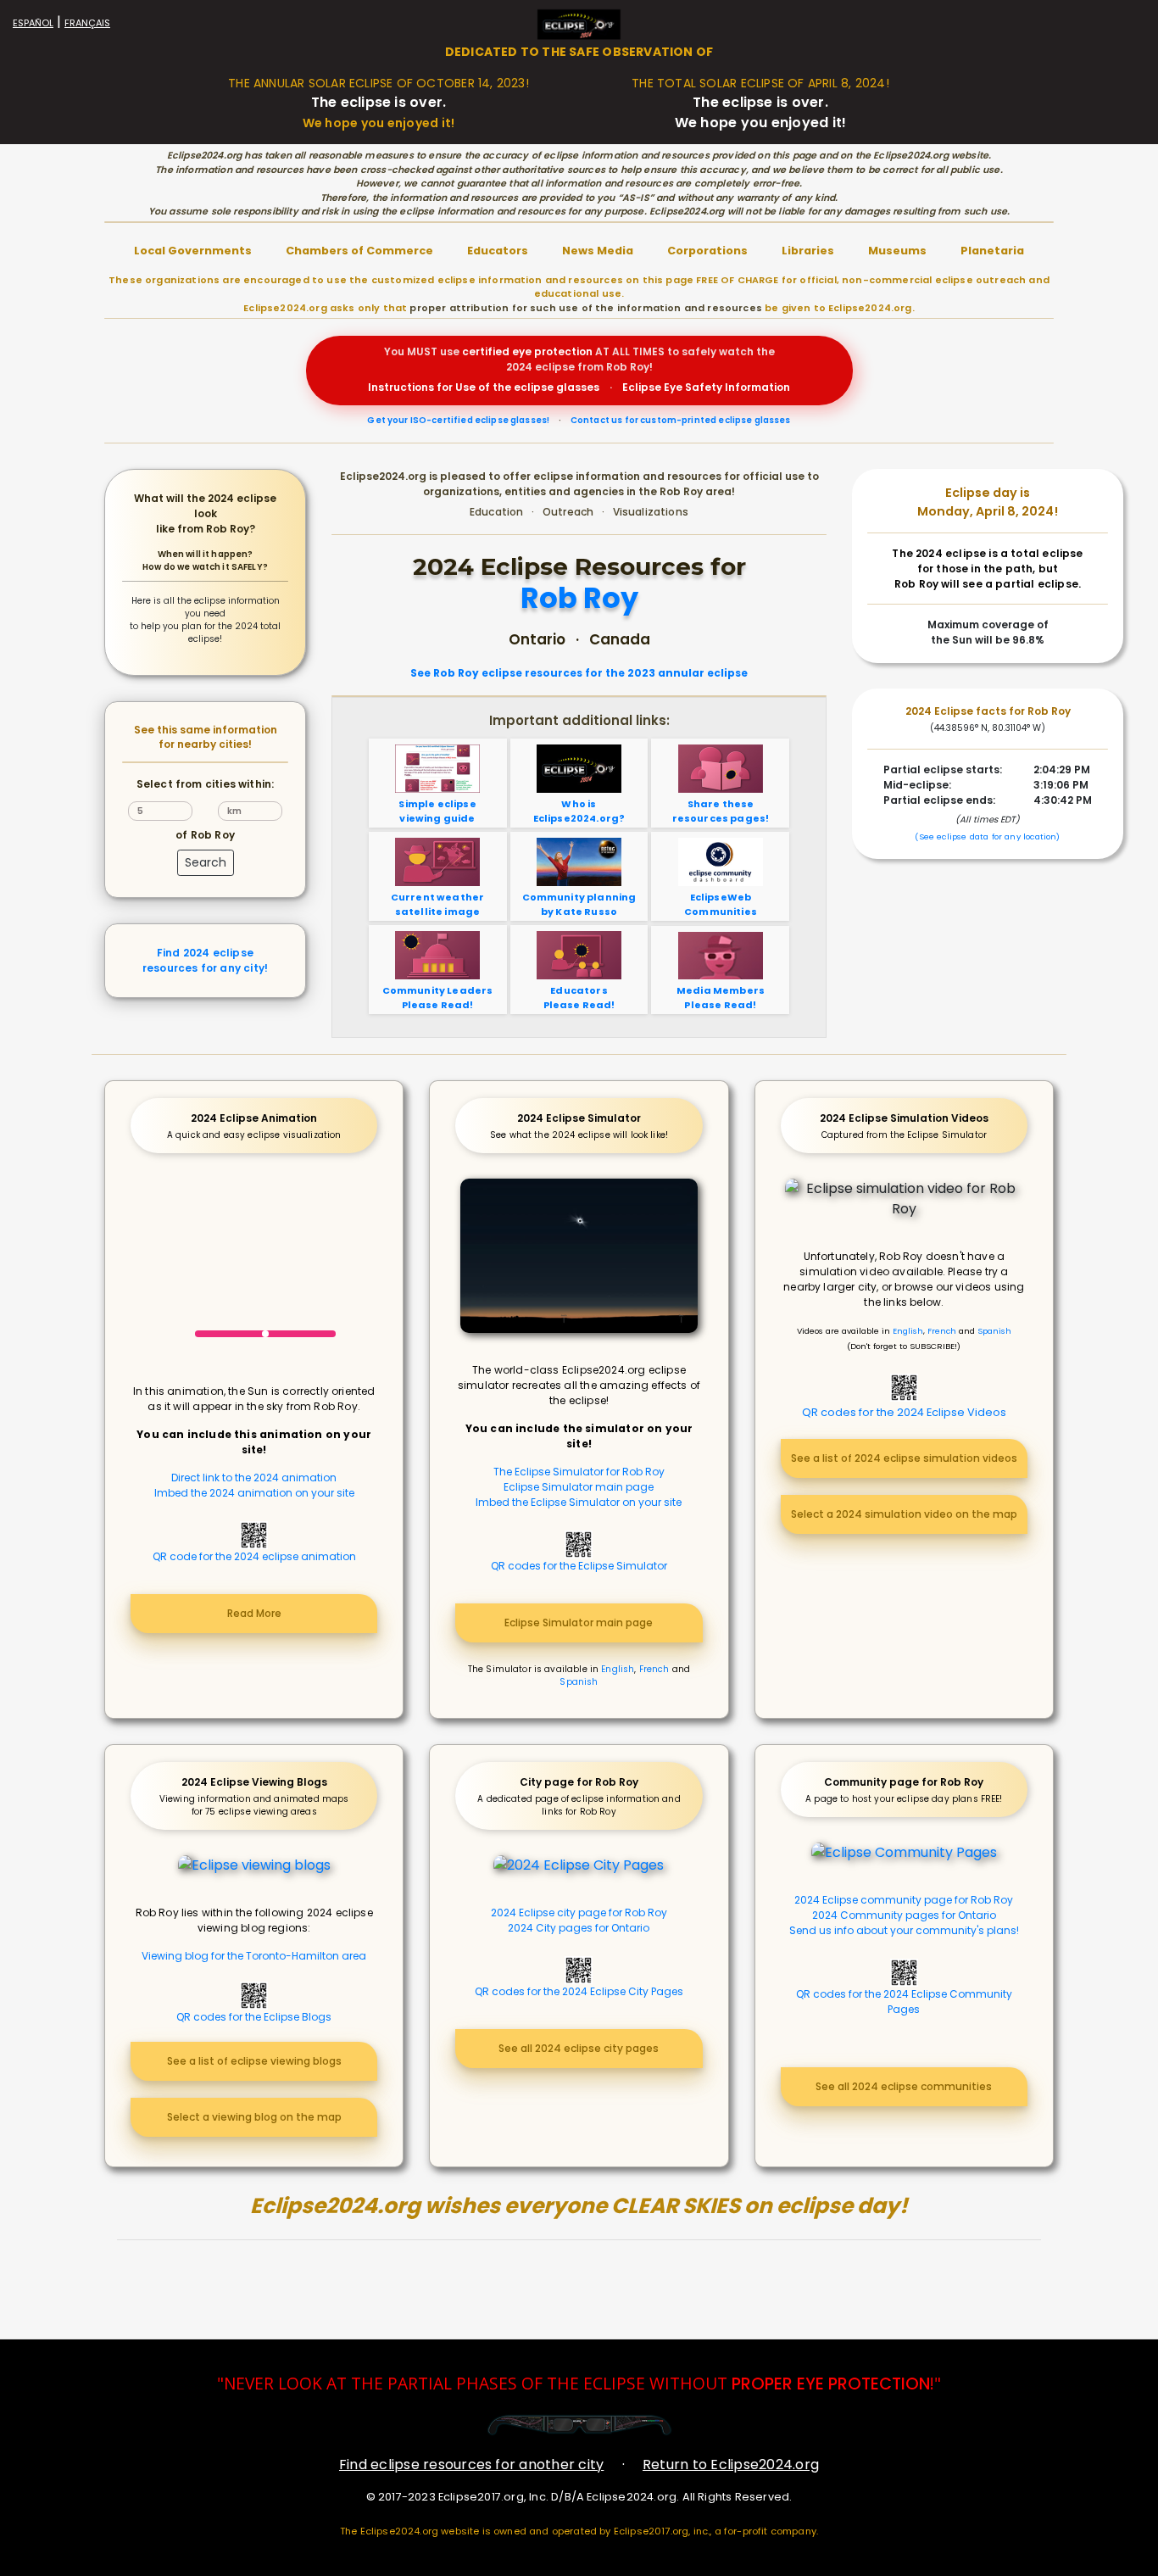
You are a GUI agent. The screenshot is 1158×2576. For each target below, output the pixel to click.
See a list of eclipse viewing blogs (254, 2061)
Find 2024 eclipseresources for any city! (205, 960)
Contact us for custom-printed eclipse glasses (681, 420)
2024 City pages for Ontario (579, 1928)
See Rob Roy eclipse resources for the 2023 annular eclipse (579, 673)
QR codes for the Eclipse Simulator (579, 1566)
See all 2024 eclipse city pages (579, 2048)
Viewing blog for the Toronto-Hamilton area (254, 1956)
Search (206, 862)
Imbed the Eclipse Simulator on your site (579, 1502)
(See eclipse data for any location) (987, 836)
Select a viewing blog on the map (254, 2117)
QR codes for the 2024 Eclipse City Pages (579, 1991)
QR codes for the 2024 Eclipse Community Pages (904, 2002)
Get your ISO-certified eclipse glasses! (458, 420)
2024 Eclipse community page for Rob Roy (904, 1900)
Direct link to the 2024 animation (254, 1478)
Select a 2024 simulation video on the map (904, 1514)
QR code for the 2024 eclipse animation (254, 1556)
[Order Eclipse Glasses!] (579, 2425)
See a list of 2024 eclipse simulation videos (904, 1458)
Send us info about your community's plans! (904, 1930)
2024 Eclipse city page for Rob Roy (579, 1912)
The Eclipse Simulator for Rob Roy (579, 1472)
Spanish (579, 1682)
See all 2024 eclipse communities (904, 2086)
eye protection (552, 351)
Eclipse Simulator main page (579, 1487)
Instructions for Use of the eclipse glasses (484, 387)
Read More (254, 1613)
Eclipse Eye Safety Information (706, 387)
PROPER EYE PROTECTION (831, 2384)
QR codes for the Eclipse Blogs (254, 2017)
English (618, 1669)
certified (486, 351)
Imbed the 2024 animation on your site (254, 1493)
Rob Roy (579, 599)
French (654, 1669)
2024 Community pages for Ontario (904, 1915)
